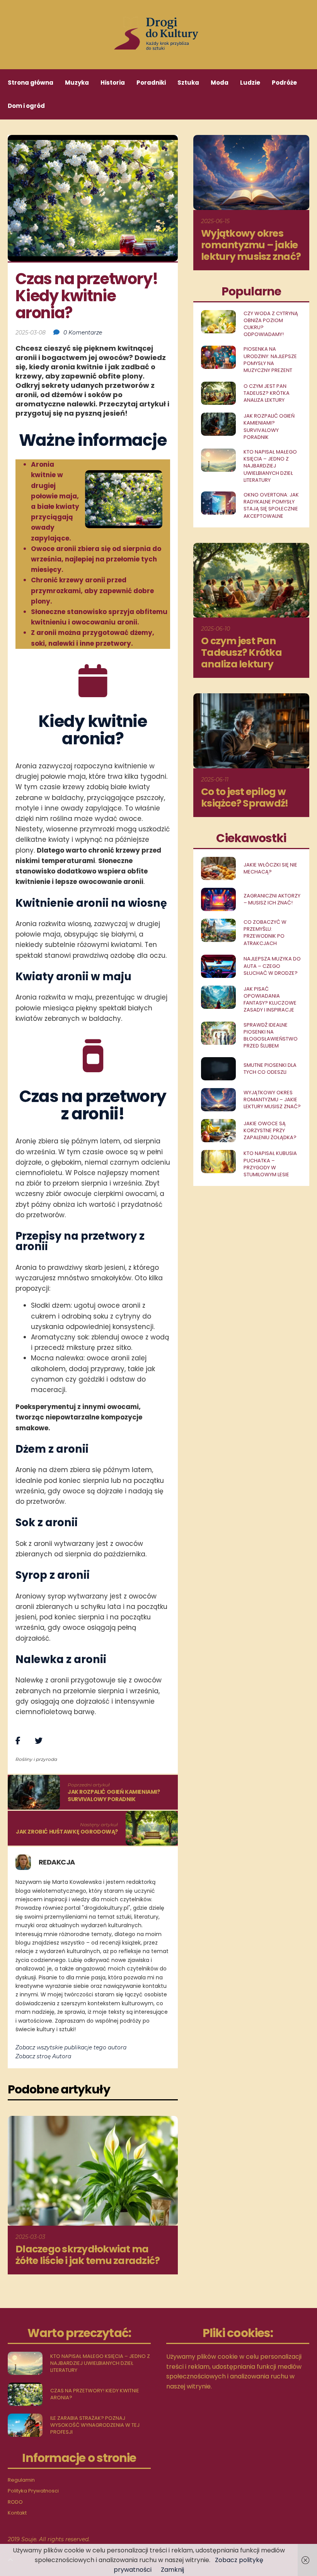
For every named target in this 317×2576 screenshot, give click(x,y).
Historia (113, 83)
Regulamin (21, 2480)
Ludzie (250, 83)
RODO (15, 2502)
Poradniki (151, 83)
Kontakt (17, 2513)
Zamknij (172, 2570)
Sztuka (188, 83)
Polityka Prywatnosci (33, 2491)
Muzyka (77, 83)
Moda (220, 83)
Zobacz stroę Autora (43, 2056)
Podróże (284, 83)
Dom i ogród (26, 106)
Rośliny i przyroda (36, 1759)
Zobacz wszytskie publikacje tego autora (71, 2047)
